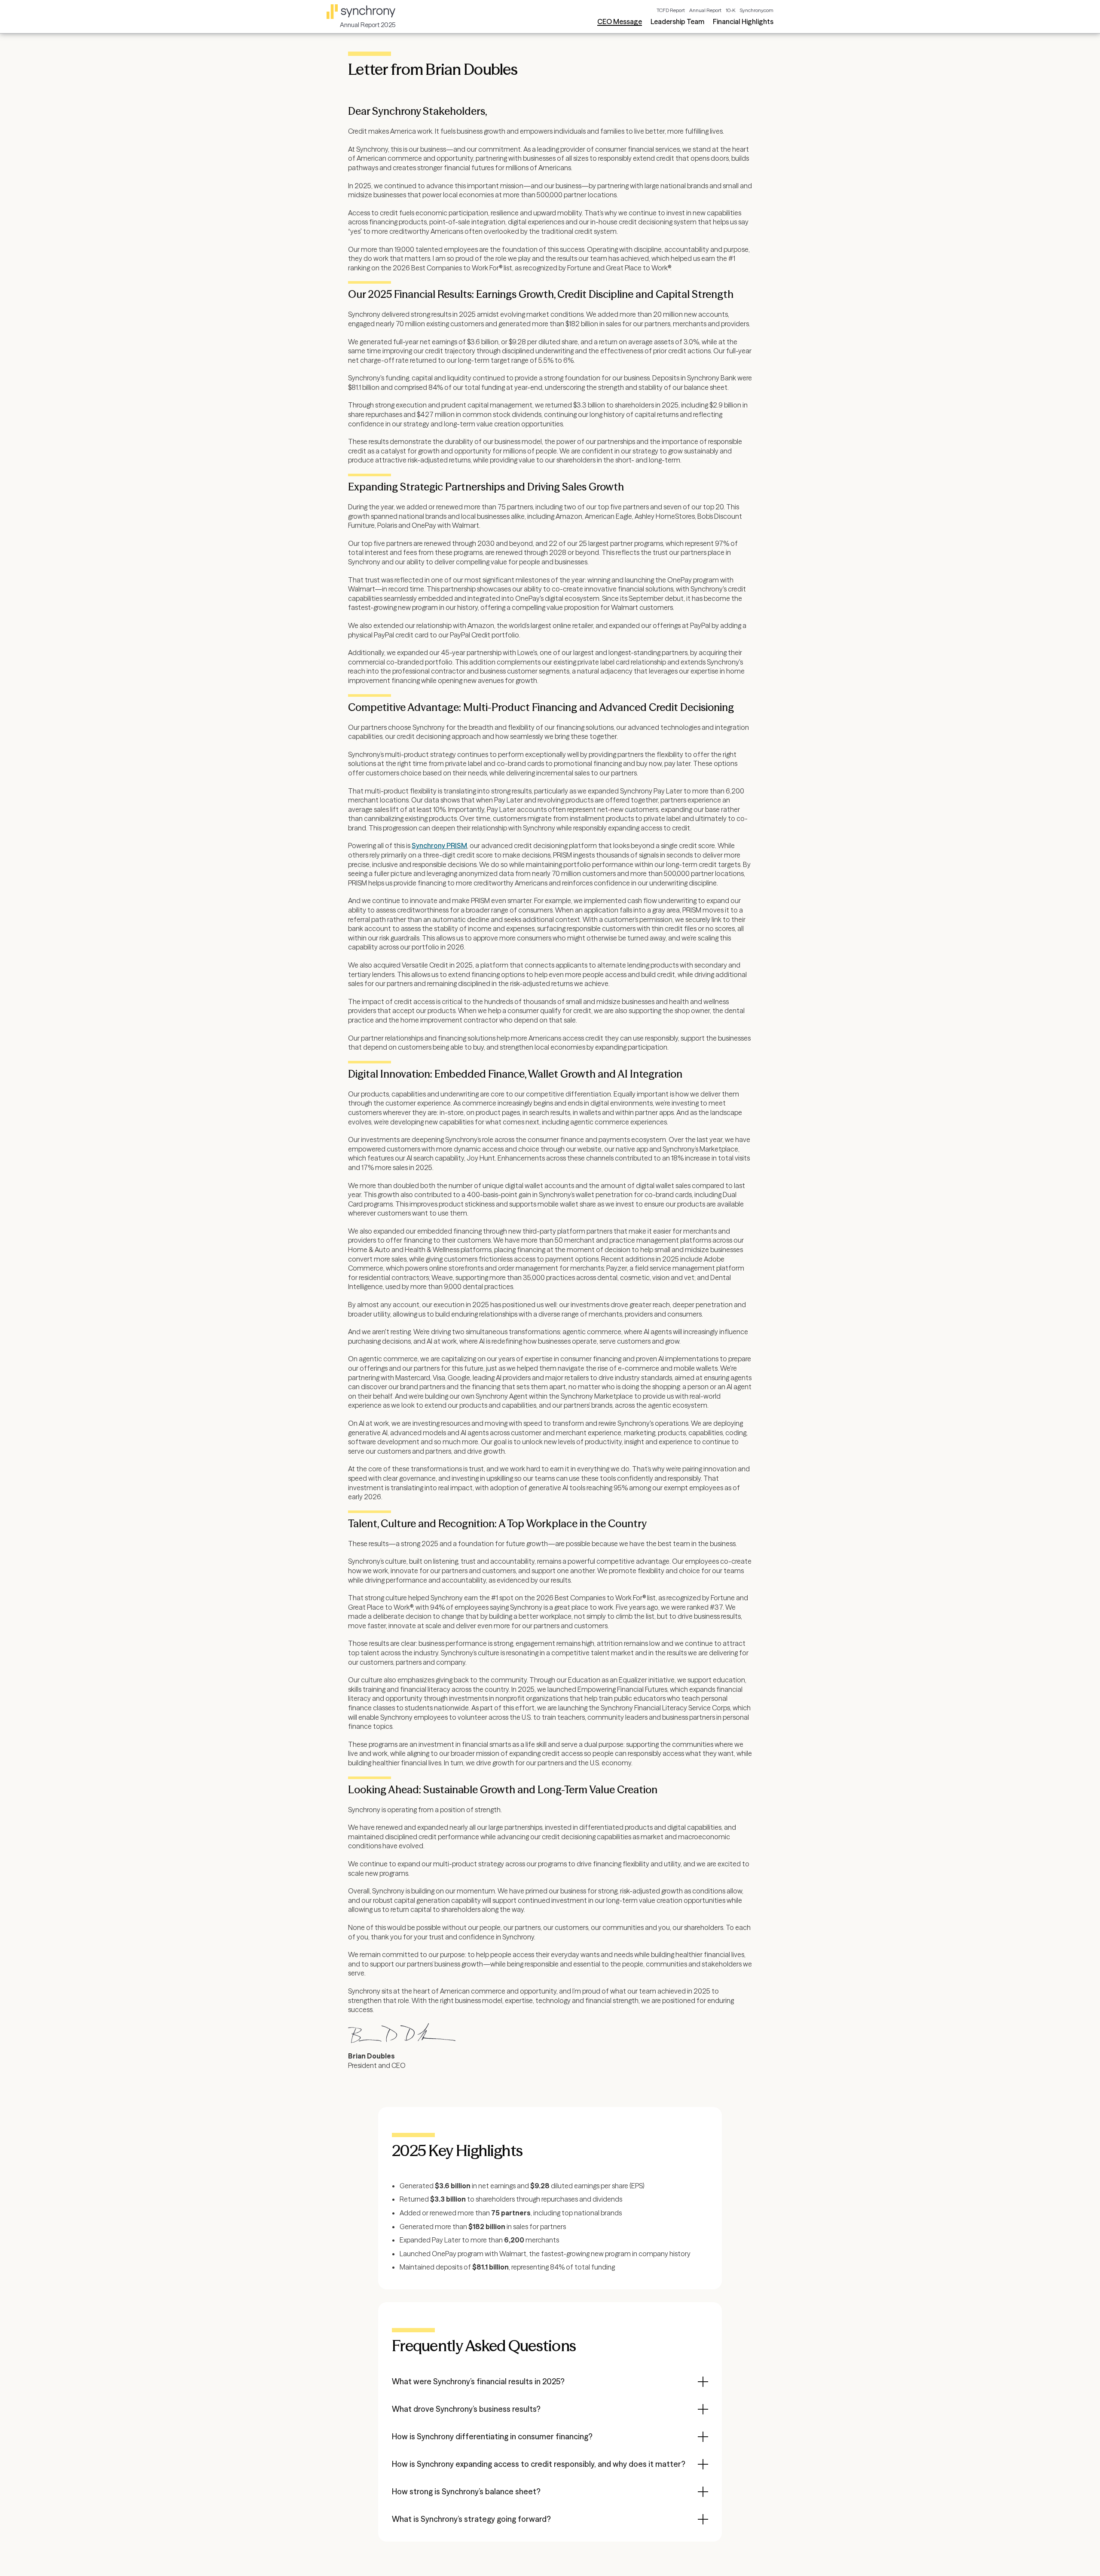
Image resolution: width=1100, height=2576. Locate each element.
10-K (730, 10)
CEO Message (620, 21)
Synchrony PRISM (439, 845)
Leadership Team (677, 21)
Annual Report (705, 10)
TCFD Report (671, 10)
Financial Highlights (743, 21)
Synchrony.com (756, 10)
